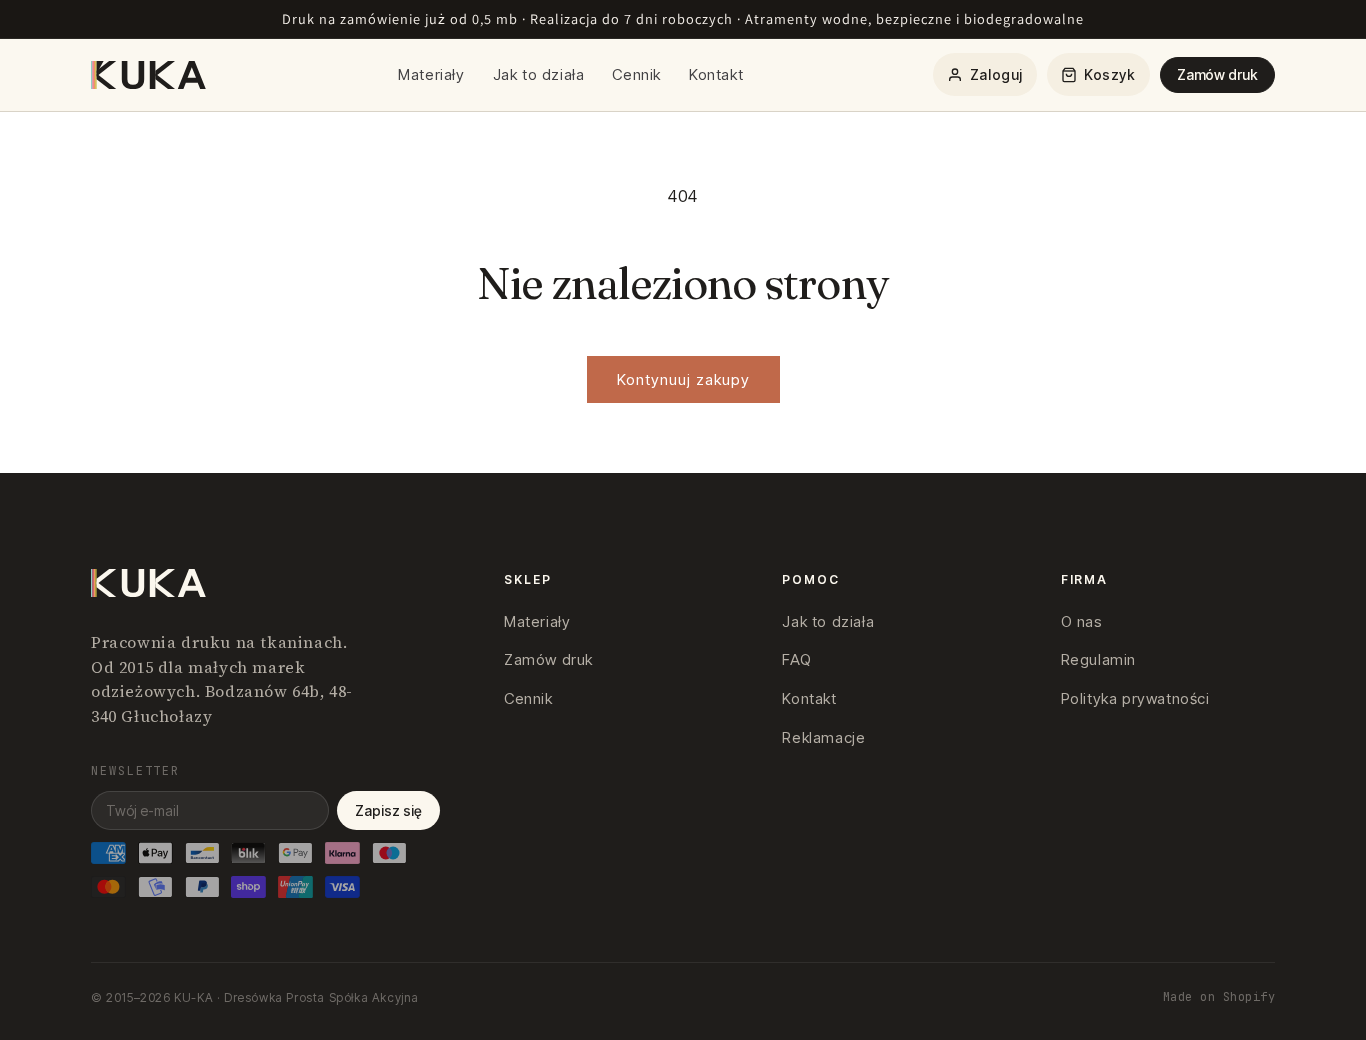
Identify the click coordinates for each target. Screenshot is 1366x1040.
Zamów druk (1217, 74)
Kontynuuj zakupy (683, 379)
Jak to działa (539, 74)
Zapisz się (388, 810)
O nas (1082, 621)
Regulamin (1098, 659)
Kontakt (716, 74)
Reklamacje (823, 737)
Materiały (431, 74)
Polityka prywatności (1135, 698)
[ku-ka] (150, 75)
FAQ (796, 659)
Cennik (636, 74)
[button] (1098, 74)
